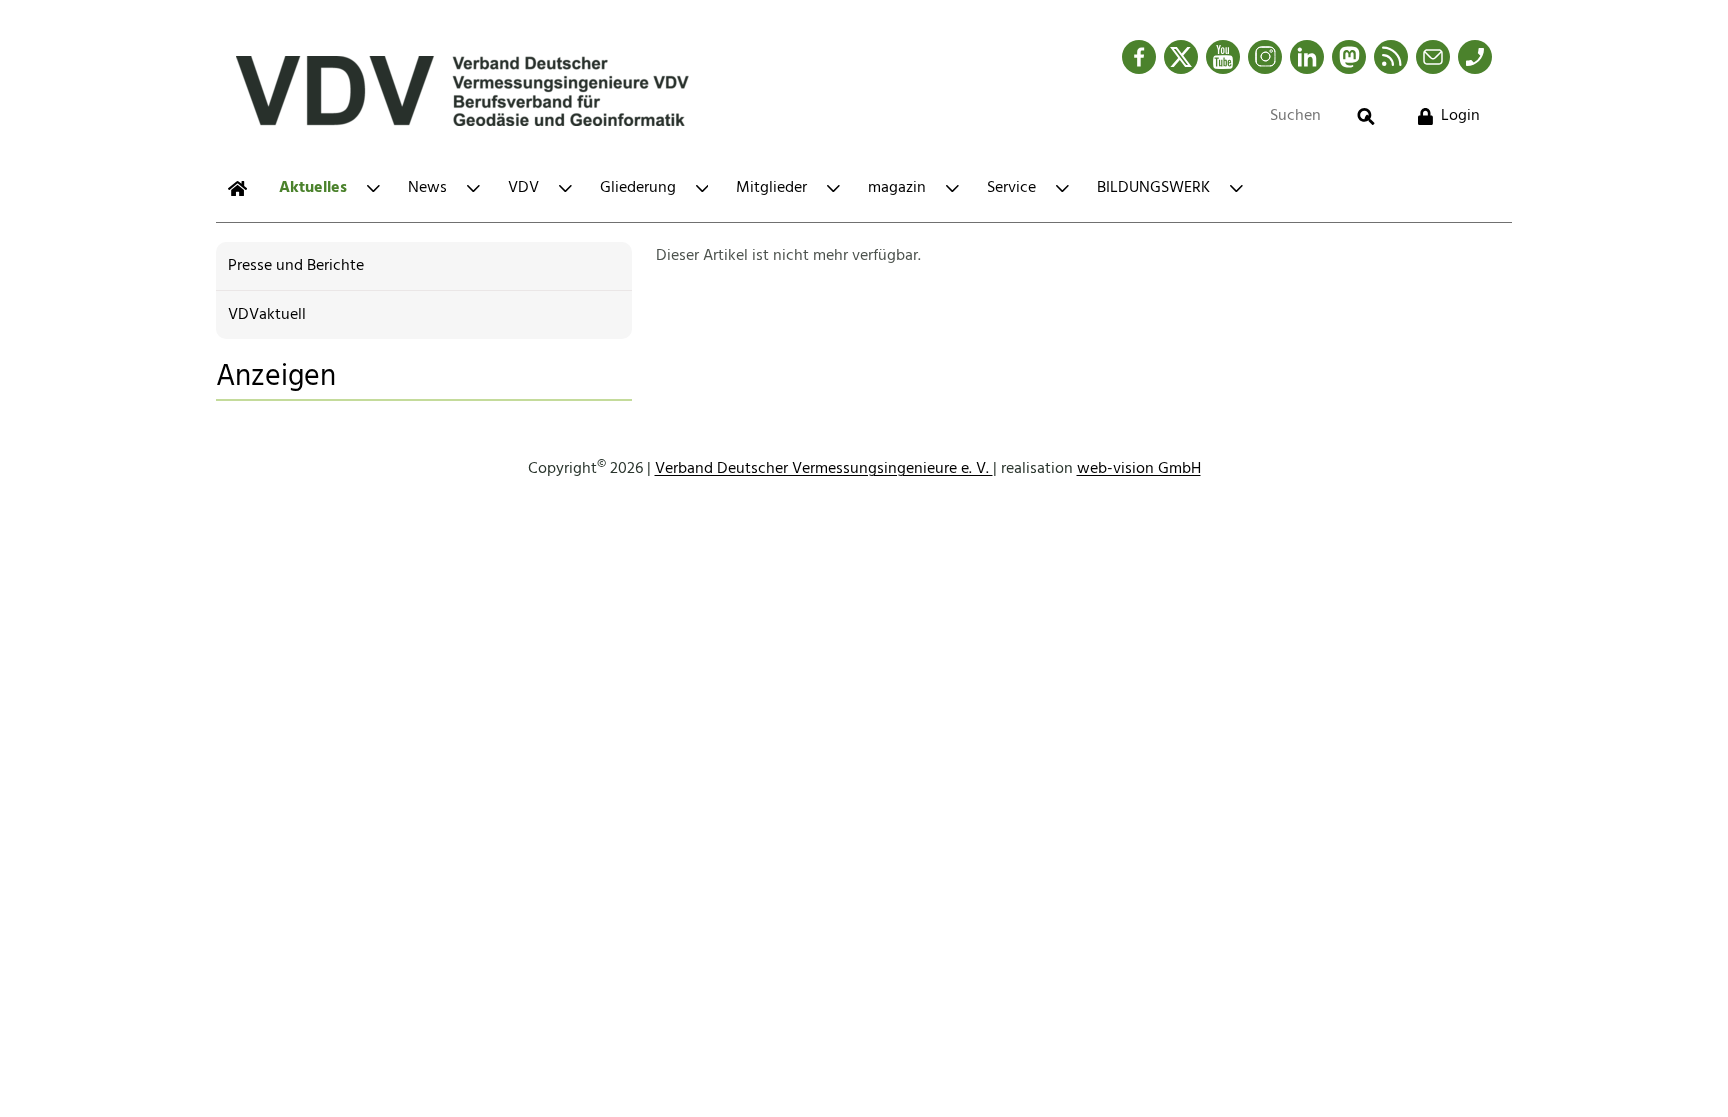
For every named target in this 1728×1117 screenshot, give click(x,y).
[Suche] (1366, 116)
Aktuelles (313, 188)
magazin (897, 188)
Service (1011, 188)
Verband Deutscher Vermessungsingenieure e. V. (824, 469)
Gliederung (638, 188)
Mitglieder (771, 188)
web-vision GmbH (1139, 469)
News (427, 188)
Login (1460, 116)
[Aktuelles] (237, 188)
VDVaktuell (267, 315)
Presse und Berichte (296, 266)
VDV (523, 188)
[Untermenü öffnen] (373, 188)
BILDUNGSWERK (1153, 188)
